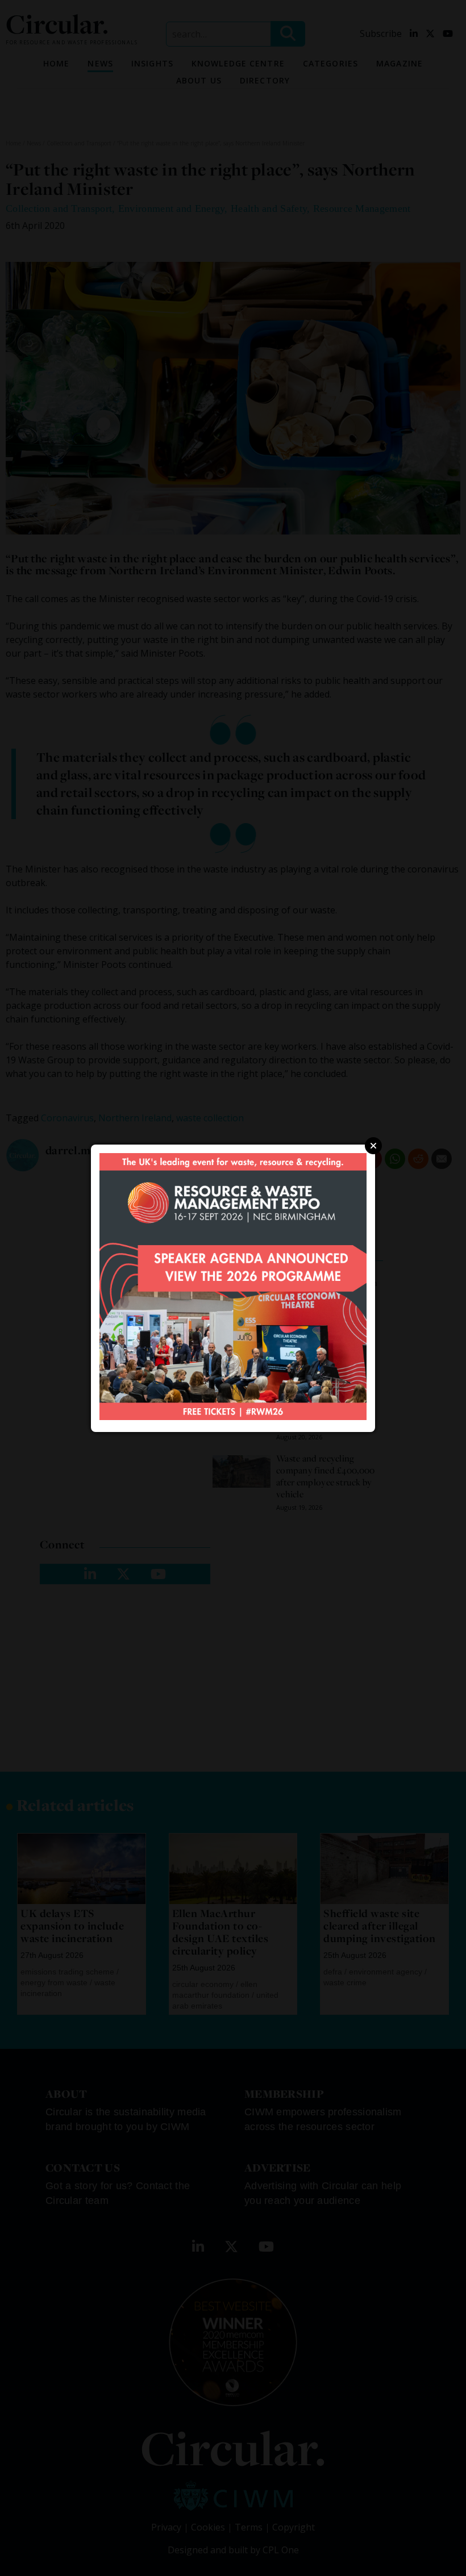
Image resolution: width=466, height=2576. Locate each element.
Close (373, 1146)
